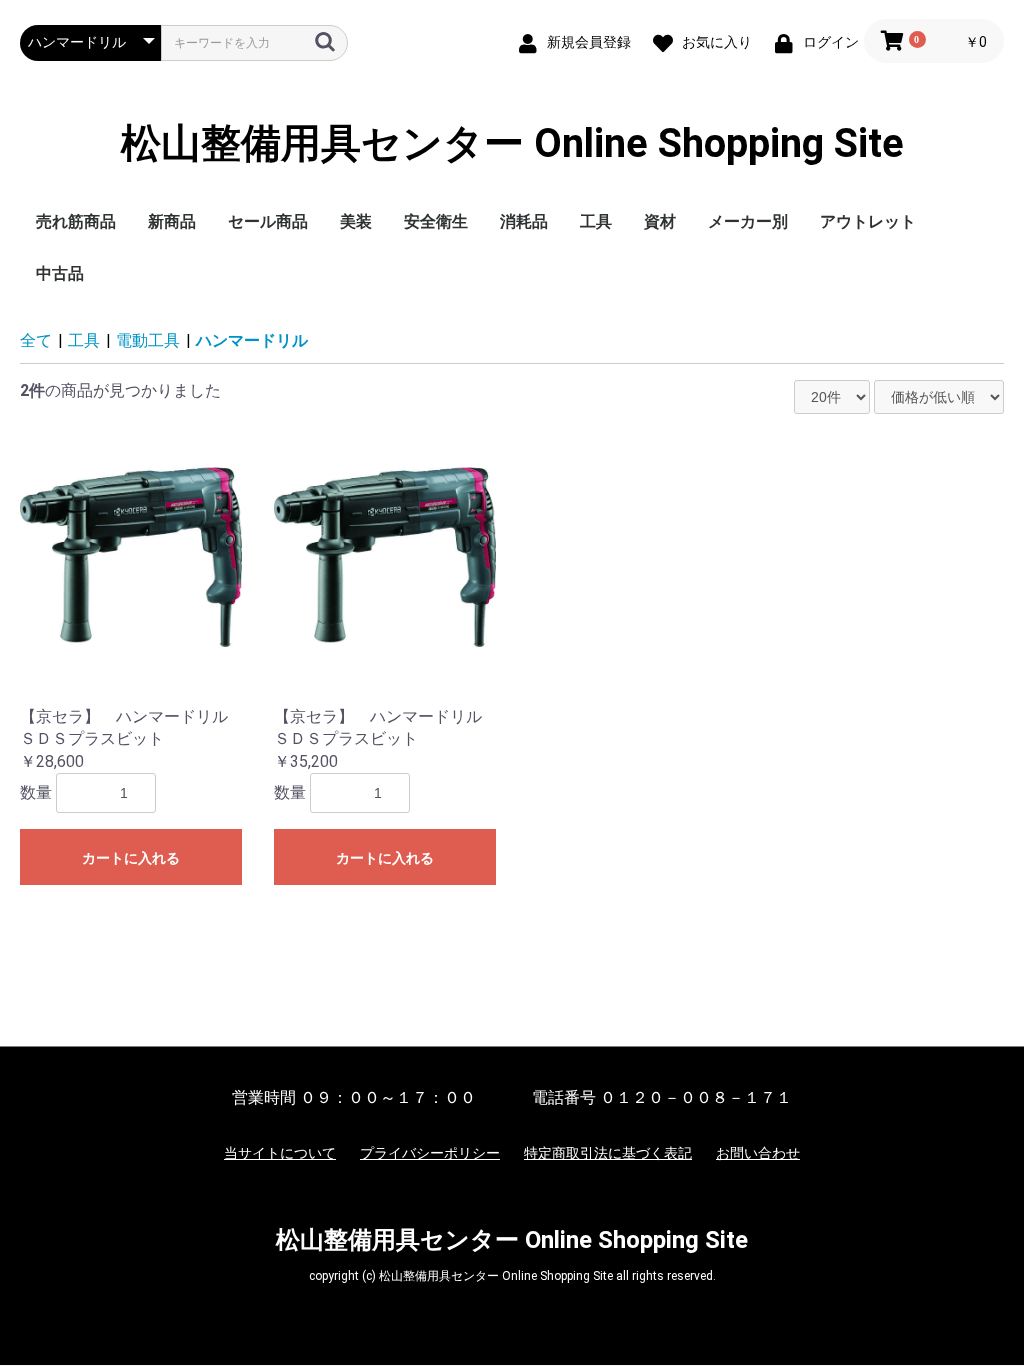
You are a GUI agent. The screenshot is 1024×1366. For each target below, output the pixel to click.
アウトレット (868, 221)
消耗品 (524, 221)
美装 (356, 221)
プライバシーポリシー (430, 1153)
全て (36, 340)
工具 (596, 221)
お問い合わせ (758, 1153)
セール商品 (268, 221)
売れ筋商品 (76, 221)
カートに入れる (131, 858)
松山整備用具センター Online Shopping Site (512, 144)
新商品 (172, 221)
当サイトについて (280, 1153)
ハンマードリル (252, 340)
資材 (660, 221)
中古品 (60, 273)
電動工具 (148, 340)
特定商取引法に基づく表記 (608, 1153)
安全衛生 (436, 221)
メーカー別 (748, 221)
